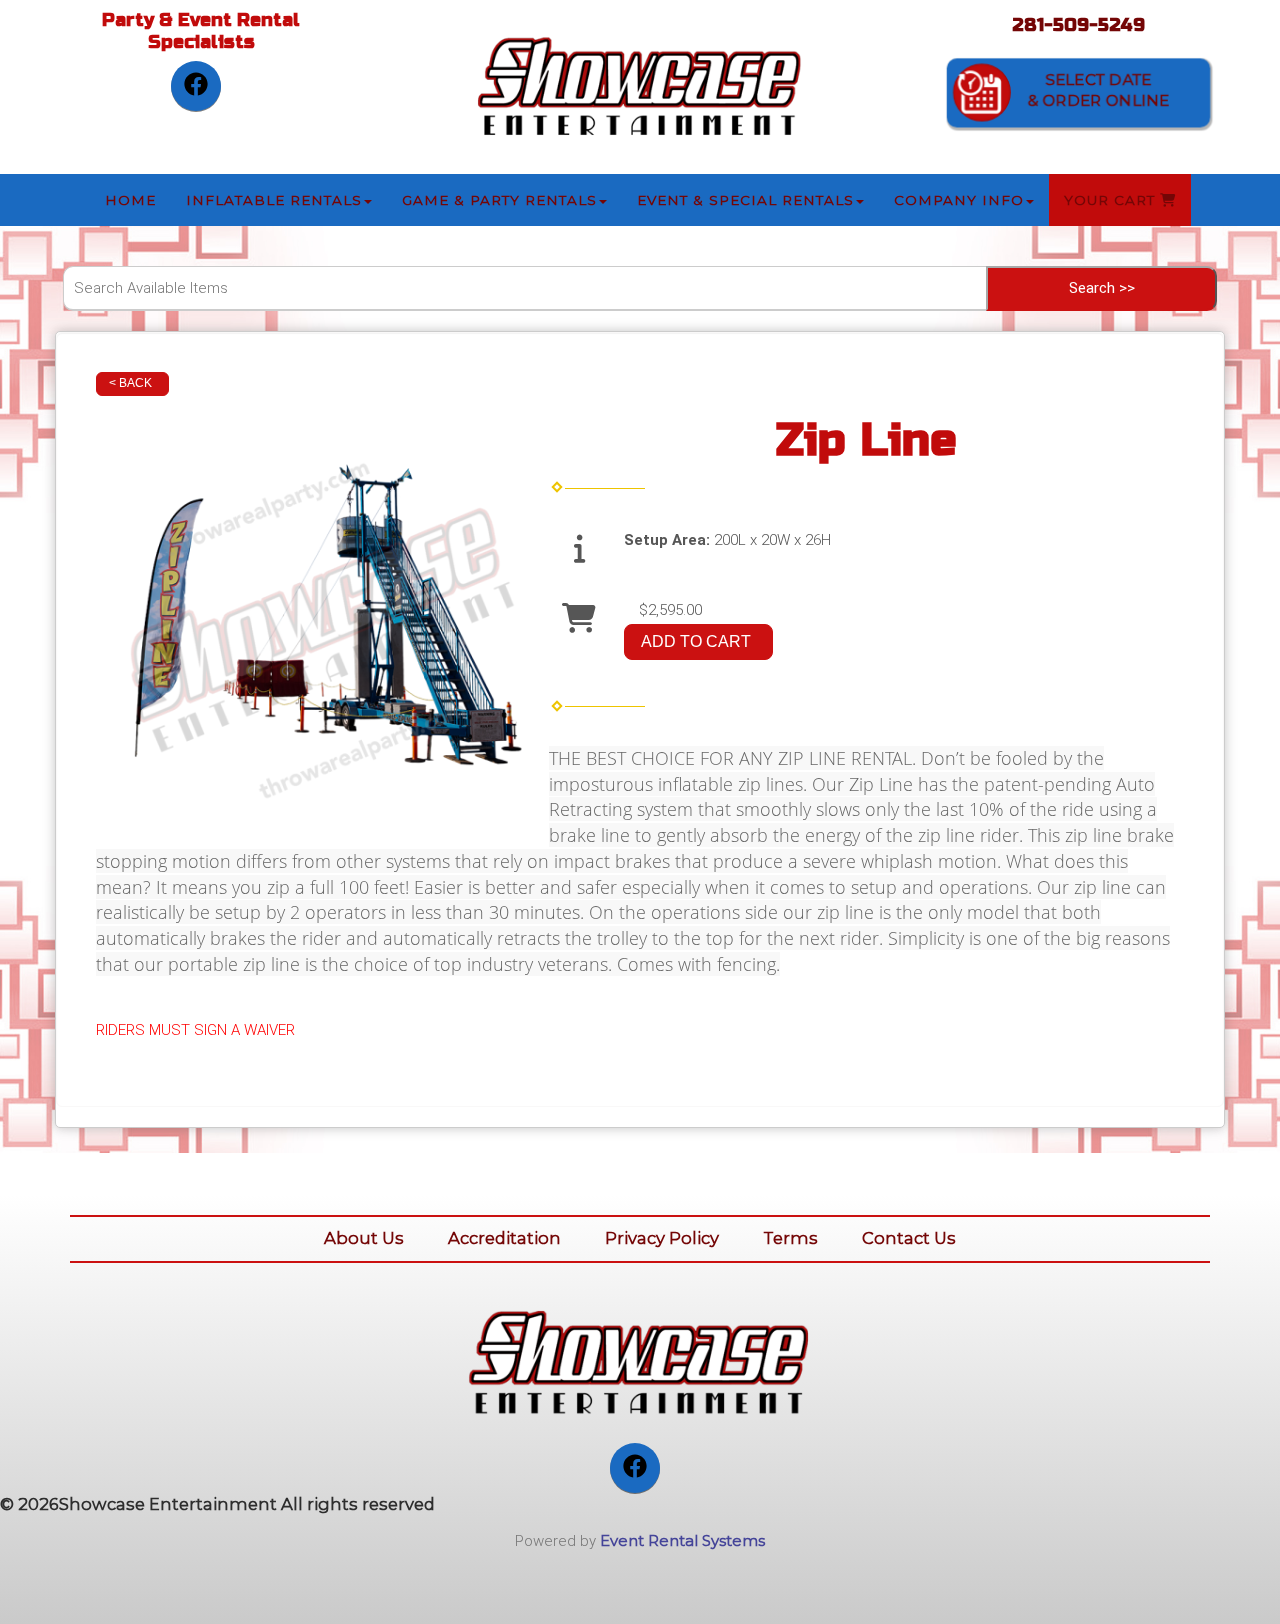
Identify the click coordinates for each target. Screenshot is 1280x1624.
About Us (364, 1238)
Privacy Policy (662, 1238)
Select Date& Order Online (1099, 90)
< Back (130, 383)
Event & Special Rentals (745, 200)
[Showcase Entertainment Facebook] (196, 86)
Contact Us (909, 1238)
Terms (790, 1238)
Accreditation (504, 1238)
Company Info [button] (959, 200)
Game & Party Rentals (499, 200)
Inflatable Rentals (274, 200)
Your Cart (1112, 200)
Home (130, 200)
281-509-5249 (1078, 25)
